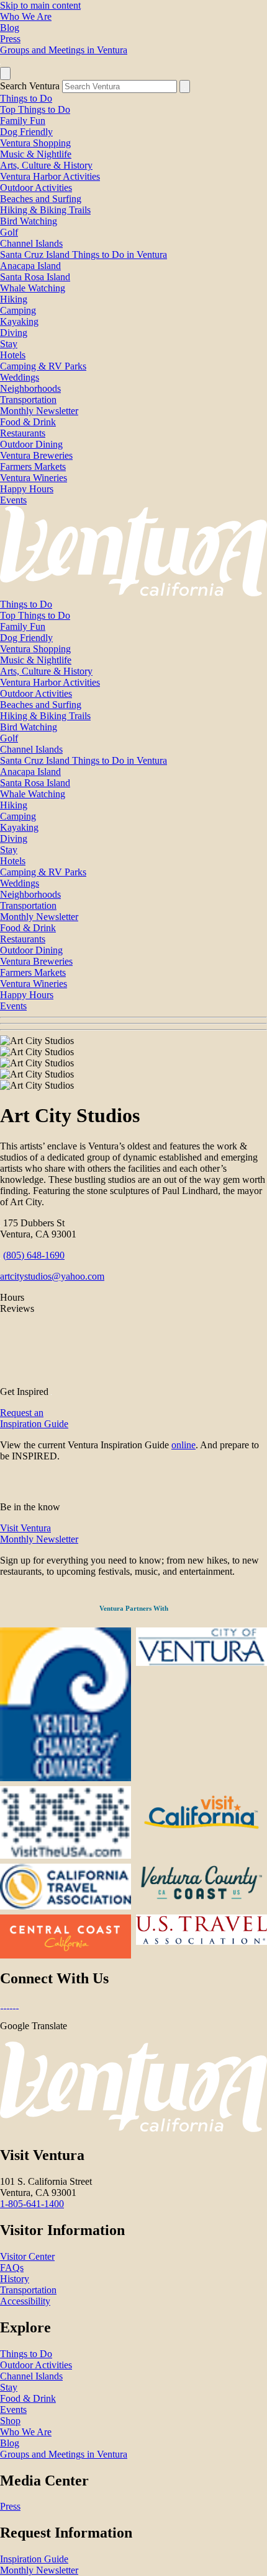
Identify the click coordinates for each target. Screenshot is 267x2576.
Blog (10, 28)
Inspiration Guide (34, 2559)
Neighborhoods (30, 388)
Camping (18, 310)
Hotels (13, 355)
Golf (9, 232)
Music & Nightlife (36, 154)
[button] (133, 1024)
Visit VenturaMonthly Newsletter (39, 1534)
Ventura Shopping (35, 143)
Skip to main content (40, 5)
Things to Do (26, 98)
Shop (10, 2421)
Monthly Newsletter (39, 411)
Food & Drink (28, 422)
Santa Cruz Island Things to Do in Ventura (84, 255)
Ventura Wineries (34, 478)
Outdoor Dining (31, 444)
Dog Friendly (26, 132)
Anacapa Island (30, 266)
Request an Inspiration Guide (34, 1418)
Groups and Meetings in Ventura (64, 50)
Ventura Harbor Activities (50, 176)
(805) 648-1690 (34, 1255)
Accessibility (25, 2301)
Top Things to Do (35, 109)
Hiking (14, 299)
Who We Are (26, 16)
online (183, 1445)
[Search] (185, 86)
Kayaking (19, 321)
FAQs (12, 2268)
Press (10, 39)
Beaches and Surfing (41, 199)
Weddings (20, 377)
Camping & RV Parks (43, 366)
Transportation (28, 400)
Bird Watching (29, 221)
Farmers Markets (33, 467)
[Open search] (5, 73)
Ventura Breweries (36, 455)
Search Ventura (30, 86)
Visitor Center (27, 2256)
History (15, 2279)
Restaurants (23, 433)
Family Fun (23, 121)
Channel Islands (31, 243)
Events (13, 500)
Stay (9, 344)
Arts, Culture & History (46, 165)
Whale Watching (33, 288)
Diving (14, 333)
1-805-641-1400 (32, 2204)
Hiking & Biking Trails (45, 210)
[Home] (133, 593)
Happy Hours (27, 489)
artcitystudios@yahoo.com (52, 1276)
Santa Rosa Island (35, 277)
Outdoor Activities (36, 188)
